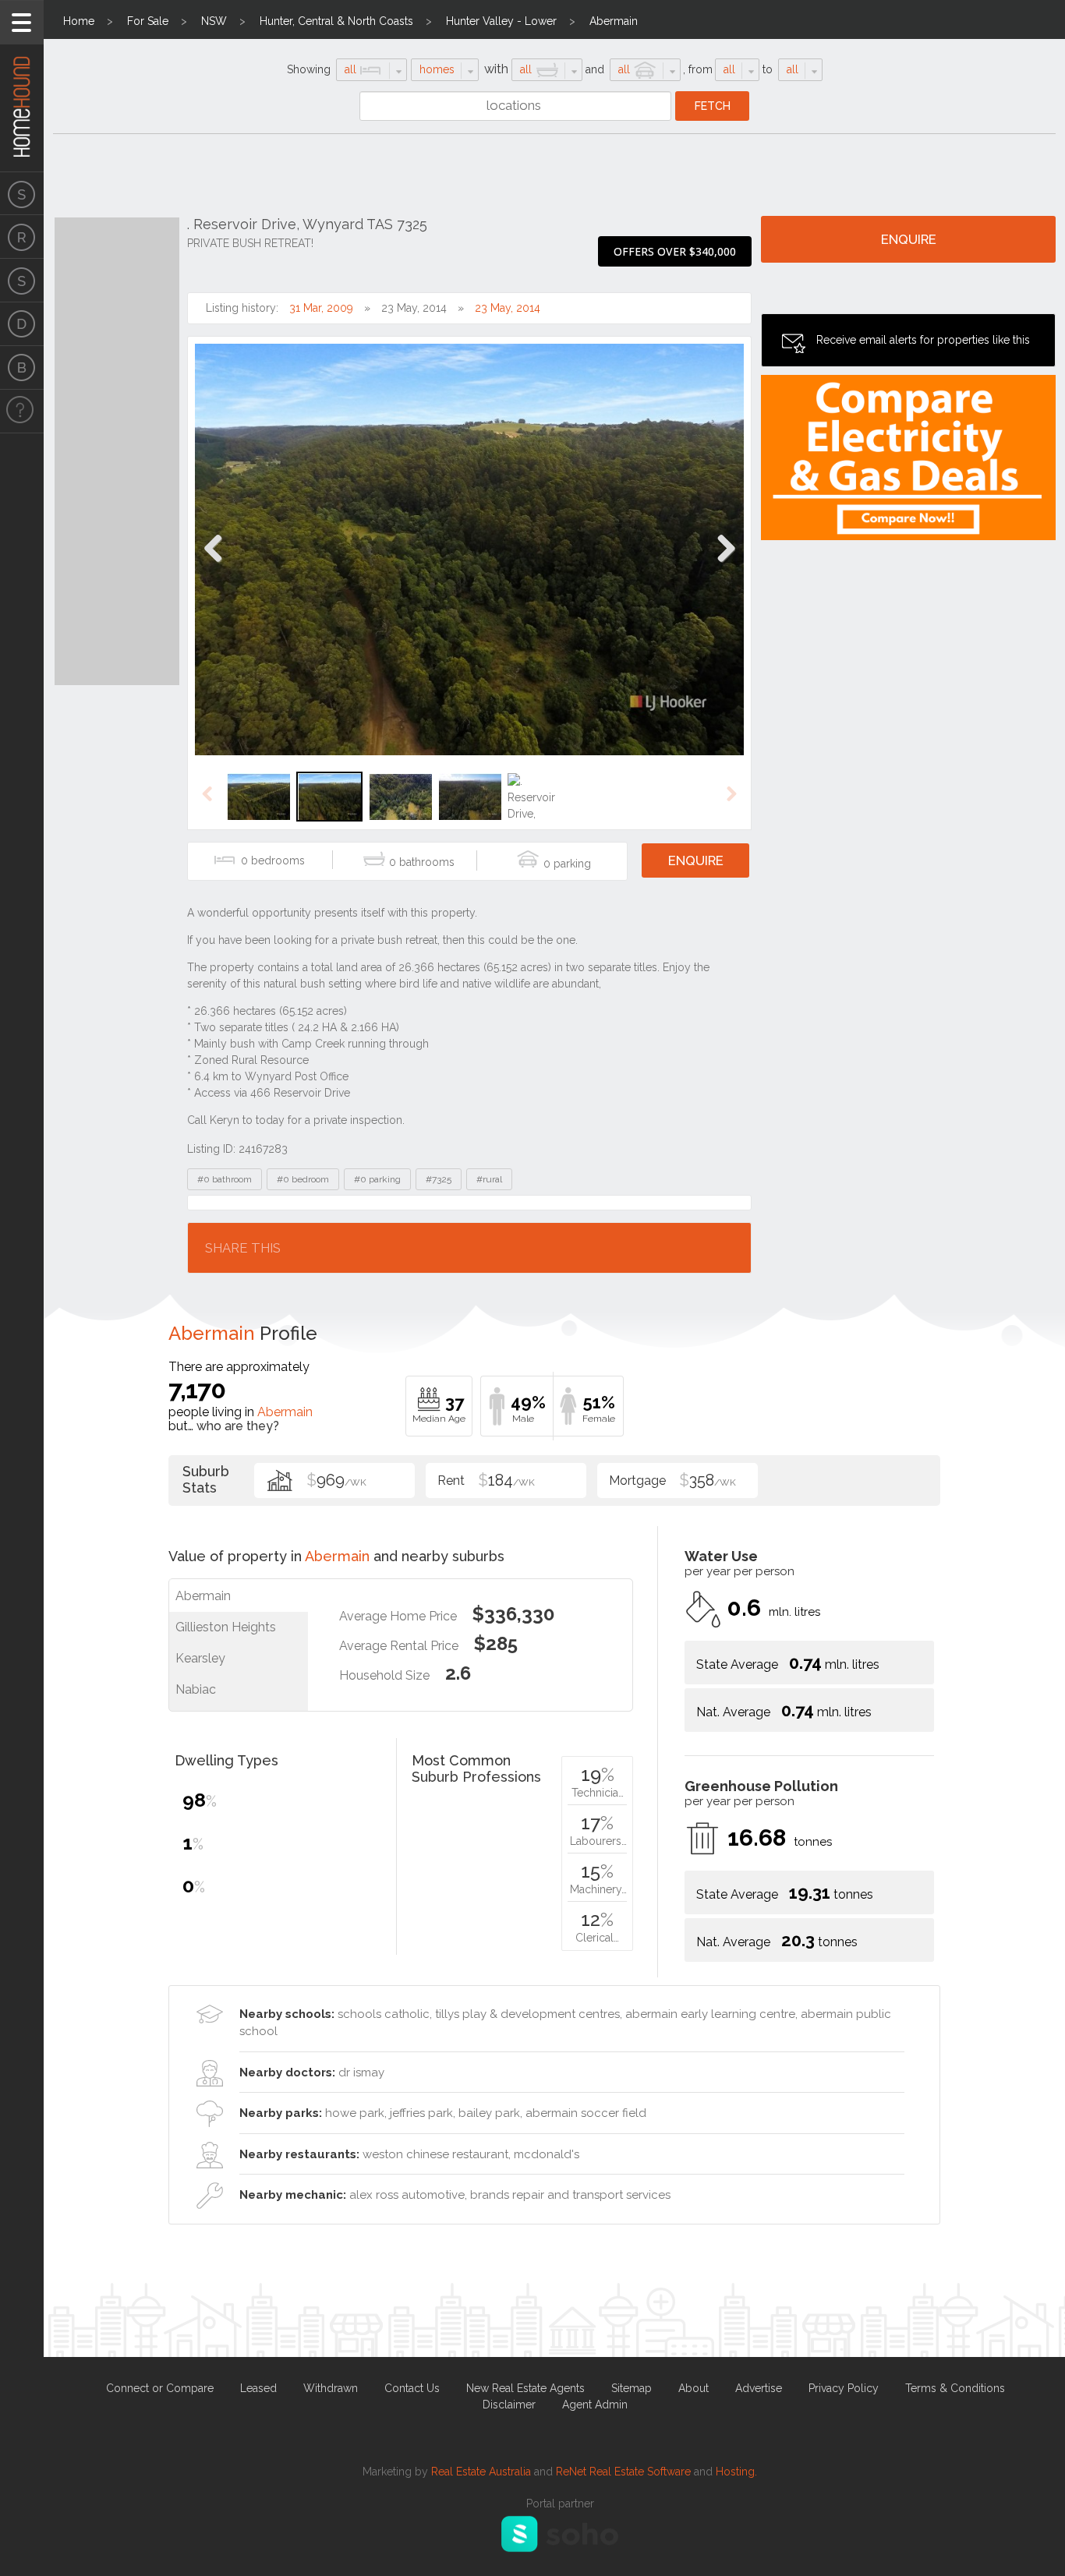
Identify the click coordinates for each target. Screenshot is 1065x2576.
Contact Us (412, 2388)
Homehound (22, 86)
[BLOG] (22, 368)
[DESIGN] (22, 324)
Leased (258, 2388)
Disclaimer (509, 2405)
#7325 (439, 1179)
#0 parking (377, 1179)
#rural (489, 1179)
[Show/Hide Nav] (22, 22)
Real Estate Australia (481, 2472)
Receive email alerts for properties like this (923, 340)
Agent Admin (595, 2405)
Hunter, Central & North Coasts (336, 21)
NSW (214, 21)
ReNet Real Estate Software (623, 2472)
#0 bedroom (303, 1179)
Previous (213, 565)
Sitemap (632, 2388)
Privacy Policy (844, 2388)
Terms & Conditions (955, 2388)
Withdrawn (331, 2388)
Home (79, 21)
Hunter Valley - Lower (501, 21)
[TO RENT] (22, 237)
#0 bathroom (225, 1179)
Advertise (759, 2388)
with (496, 69)
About (693, 2388)
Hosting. (736, 2472)
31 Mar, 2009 (321, 308)
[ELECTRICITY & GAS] (22, 412)
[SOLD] (22, 281)
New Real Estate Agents (525, 2388)
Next (725, 565)
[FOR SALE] (22, 193)
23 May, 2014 (508, 308)
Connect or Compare (160, 2388)
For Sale (148, 21)
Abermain (614, 21)
